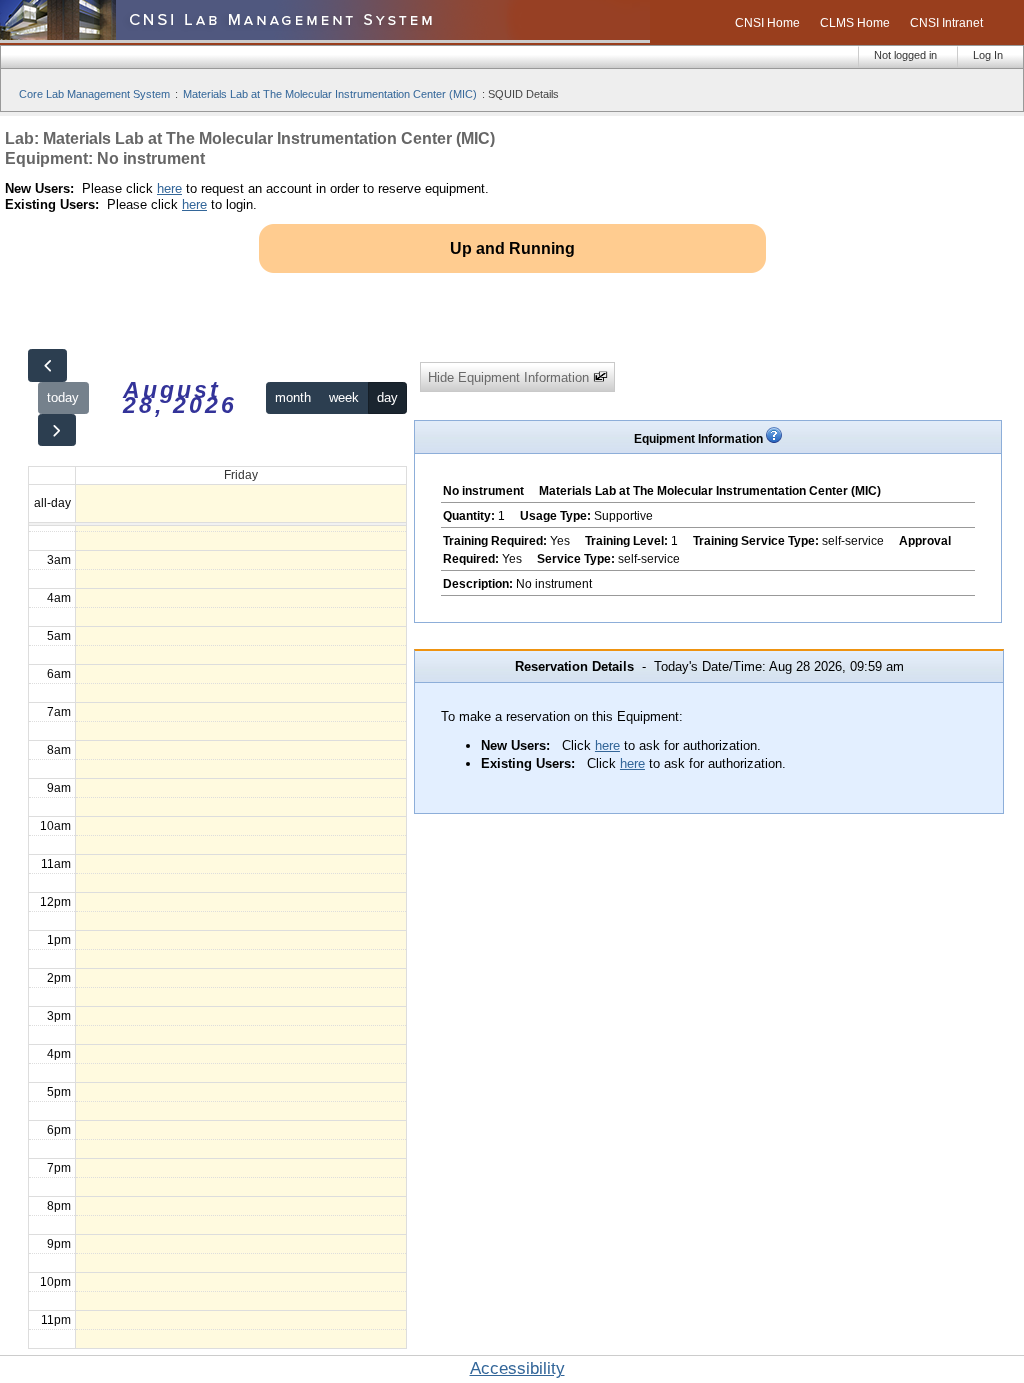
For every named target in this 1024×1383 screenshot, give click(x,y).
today (63, 397)
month (293, 397)
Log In (988, 55)
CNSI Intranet (946, 23)
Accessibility (517, 1368)
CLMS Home (855, 23)
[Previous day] (47, 365)
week (344, 397)
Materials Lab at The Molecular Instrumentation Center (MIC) (330, 94)
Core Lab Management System (94, 94)
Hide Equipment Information (510, 377)
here (169, 188)
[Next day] (57, 430)
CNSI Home (767, 23)
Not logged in (905, 55)
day (387, 397)
